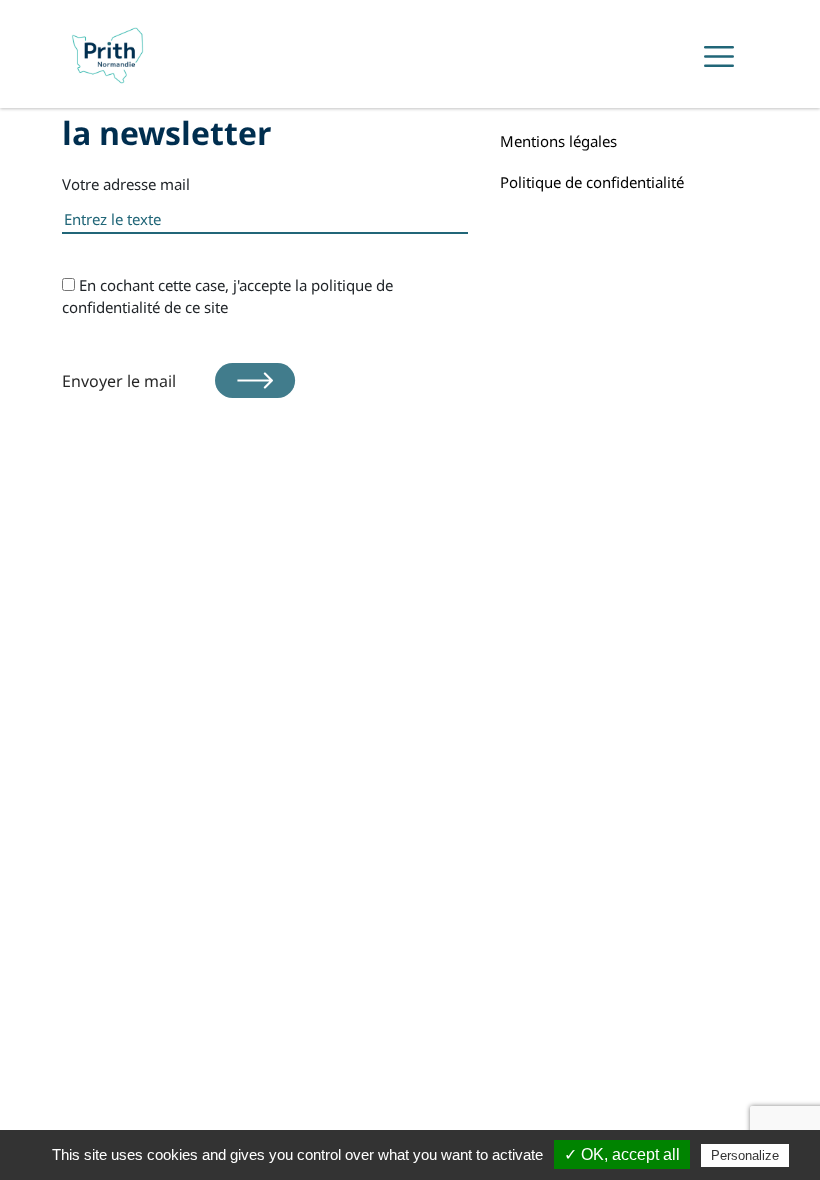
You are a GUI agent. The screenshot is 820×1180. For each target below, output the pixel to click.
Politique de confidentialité (592, 182)
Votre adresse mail (126, 184)
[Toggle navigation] (719, 56)
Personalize (745, 1155)
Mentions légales (558, 141)
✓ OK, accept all (622, 1154)
